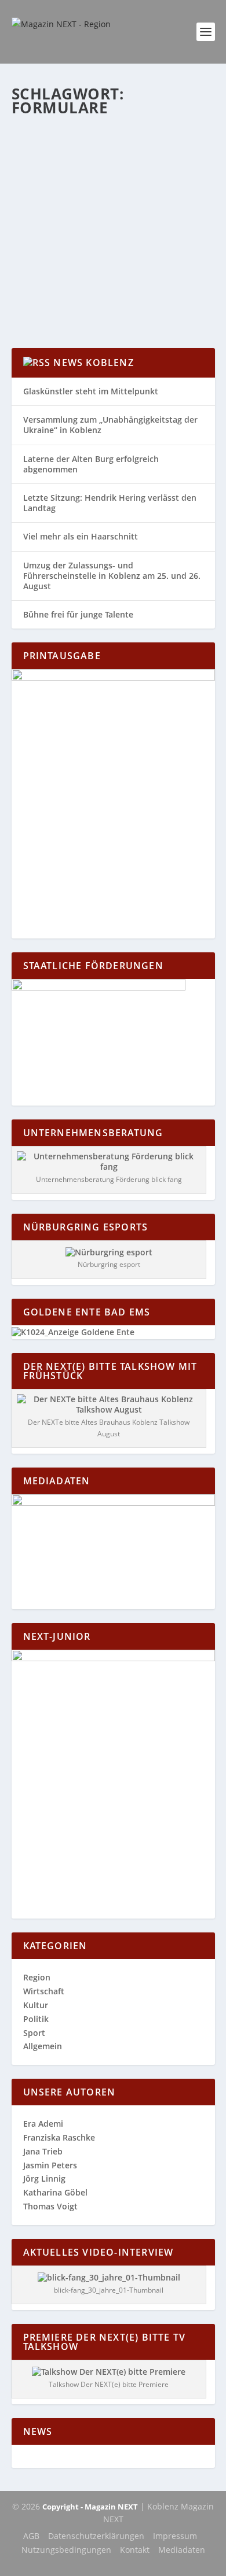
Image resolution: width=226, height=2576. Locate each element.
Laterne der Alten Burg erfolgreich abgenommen (91, 464)
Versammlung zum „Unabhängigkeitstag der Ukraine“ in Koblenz (110, 425)
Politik (36, 2019)
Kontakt (135, 2550)
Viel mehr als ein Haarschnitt (81, 536)
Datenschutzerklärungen (96, 2536)
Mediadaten (182, 2550)
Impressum (175, 2536)
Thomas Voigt (50, 2206)
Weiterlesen (57, 297)
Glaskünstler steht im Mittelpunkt (91, 391)
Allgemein (160, 171)
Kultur (36, 2005)
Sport (34, 2033)
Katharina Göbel (63, 171)
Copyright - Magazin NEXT (90, 2507)
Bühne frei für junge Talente (78, 614)
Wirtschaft (40, 183)
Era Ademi (43, 2124)
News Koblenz (93, 363)
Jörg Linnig (44, 2178)
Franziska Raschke (59, 2137)
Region (191, 171)
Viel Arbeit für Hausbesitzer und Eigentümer (112, 148)
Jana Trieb (43, 2151)
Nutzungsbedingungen (66, 2550)
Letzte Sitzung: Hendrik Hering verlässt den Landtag (110, 503)
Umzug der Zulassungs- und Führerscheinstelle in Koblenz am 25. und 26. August (112, 576)
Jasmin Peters (50, 2165)
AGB (31, 2536)
